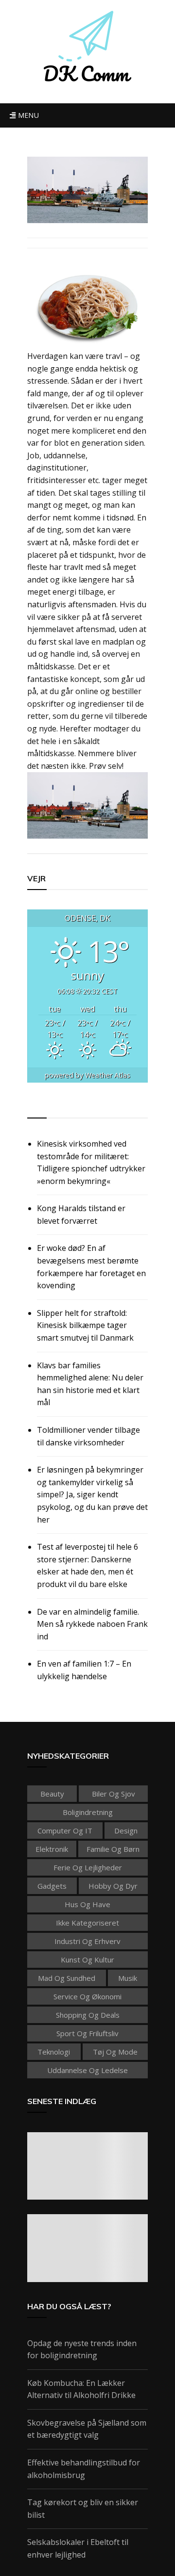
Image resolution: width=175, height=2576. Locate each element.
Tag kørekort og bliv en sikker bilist (83, 2509)
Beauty (52, 1794)
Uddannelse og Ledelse (87, 2070)
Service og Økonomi (87, 1996)
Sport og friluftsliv (87, 2033)
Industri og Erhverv (87, 1941)
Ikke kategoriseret (87, 1923)
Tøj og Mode (115, 2052)
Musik (128, 1978)
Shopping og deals (88, 2015)
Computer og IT (65, 1831)
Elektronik (52, 1849)
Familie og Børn (113, 1849)
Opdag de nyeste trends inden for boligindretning (82, 2349)
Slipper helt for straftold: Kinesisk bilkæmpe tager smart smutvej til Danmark (85, 1325)
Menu (27, 115)
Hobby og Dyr (113, 1886)
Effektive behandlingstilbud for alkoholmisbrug (84, 2469)
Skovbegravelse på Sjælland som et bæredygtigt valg (87, 2429)
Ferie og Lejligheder (88, 1867)
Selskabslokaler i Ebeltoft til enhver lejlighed (78, 2548)
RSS (35, 1107)
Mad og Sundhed (67, 1978)
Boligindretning (88, 1812)
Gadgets (52, 1886)
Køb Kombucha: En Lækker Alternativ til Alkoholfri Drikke (81, 2389)
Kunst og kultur (87, 1960)
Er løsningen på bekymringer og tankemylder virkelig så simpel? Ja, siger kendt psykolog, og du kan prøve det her (92, 1494)
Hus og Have (87, 1904)
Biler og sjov (114, 1794)
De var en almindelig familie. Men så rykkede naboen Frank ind (92, 1624)
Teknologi (54, 2052)
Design (126, 1831)
